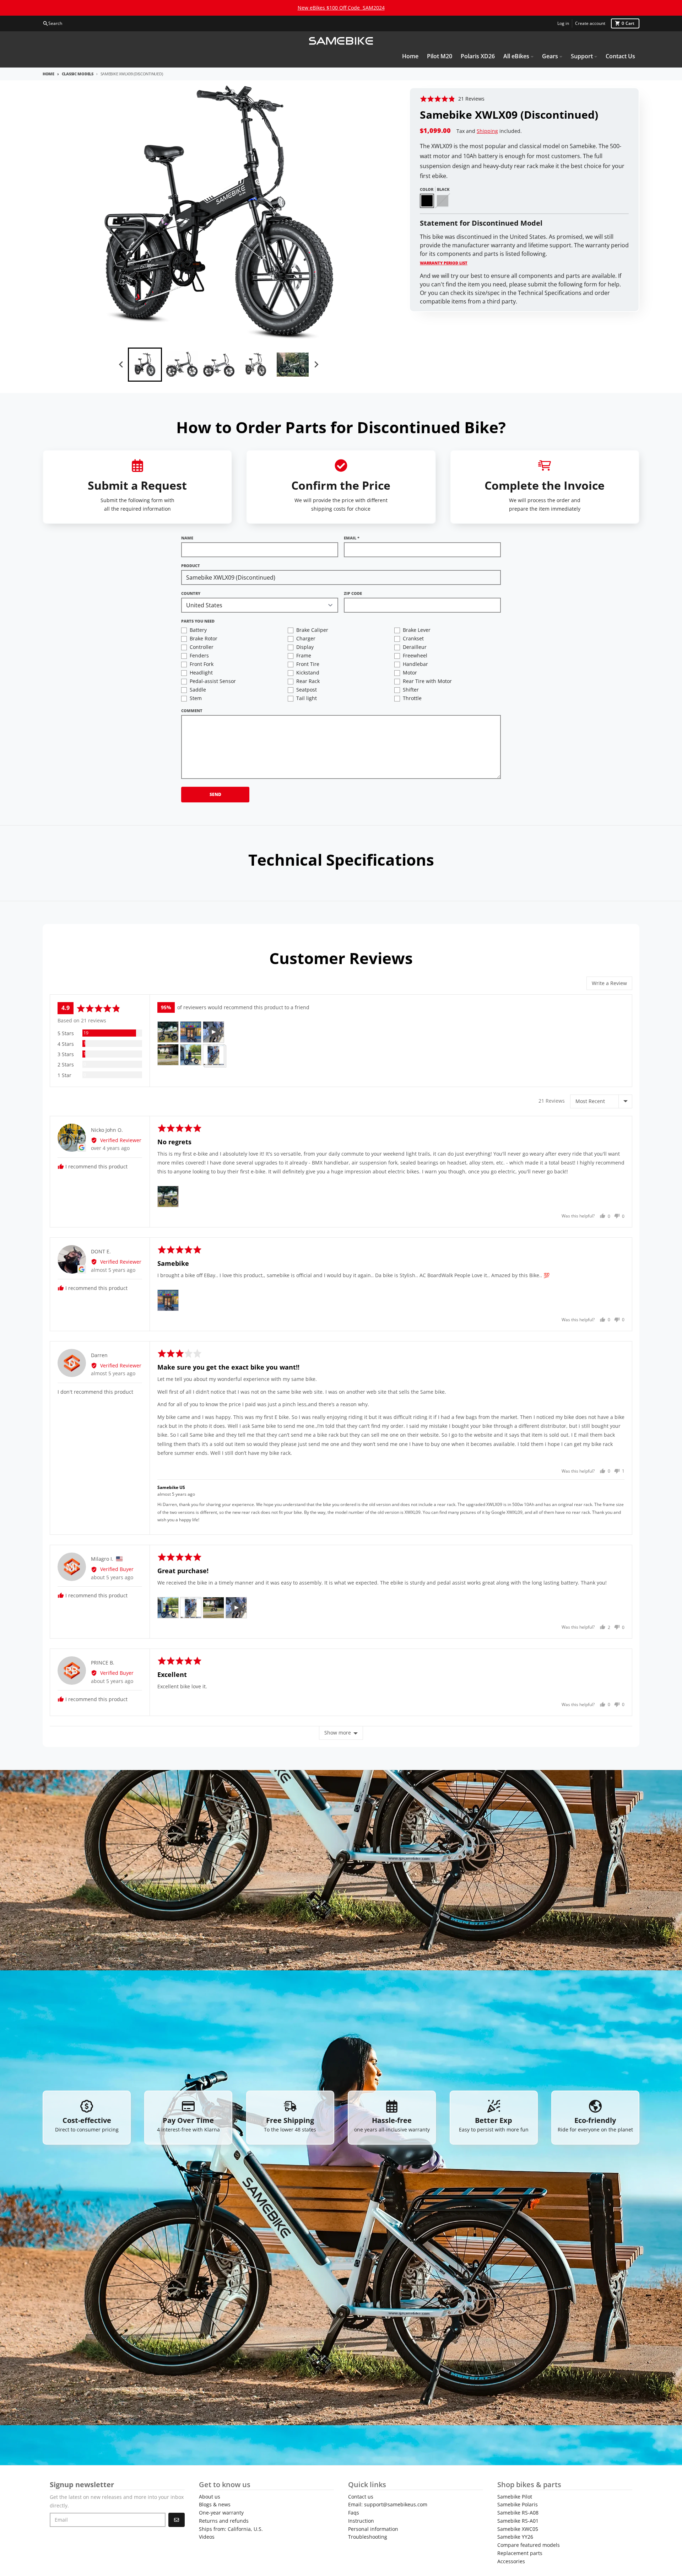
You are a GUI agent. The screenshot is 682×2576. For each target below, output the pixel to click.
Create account (590, 23)
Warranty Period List (444, 263)
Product (191, 566)
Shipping (487, 131)
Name (187, 538)
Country (191, 593)
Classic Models (78, 74)
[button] (452, 99)
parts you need (198, 621)
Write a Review (609, 983)
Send (215, 794)
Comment (192, 711)
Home (48, 74)
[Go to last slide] (121, 365)
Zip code (353, 593)
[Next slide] (316, 365)
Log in (563, 23)
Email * (352, 538)
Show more (338, 1733)
